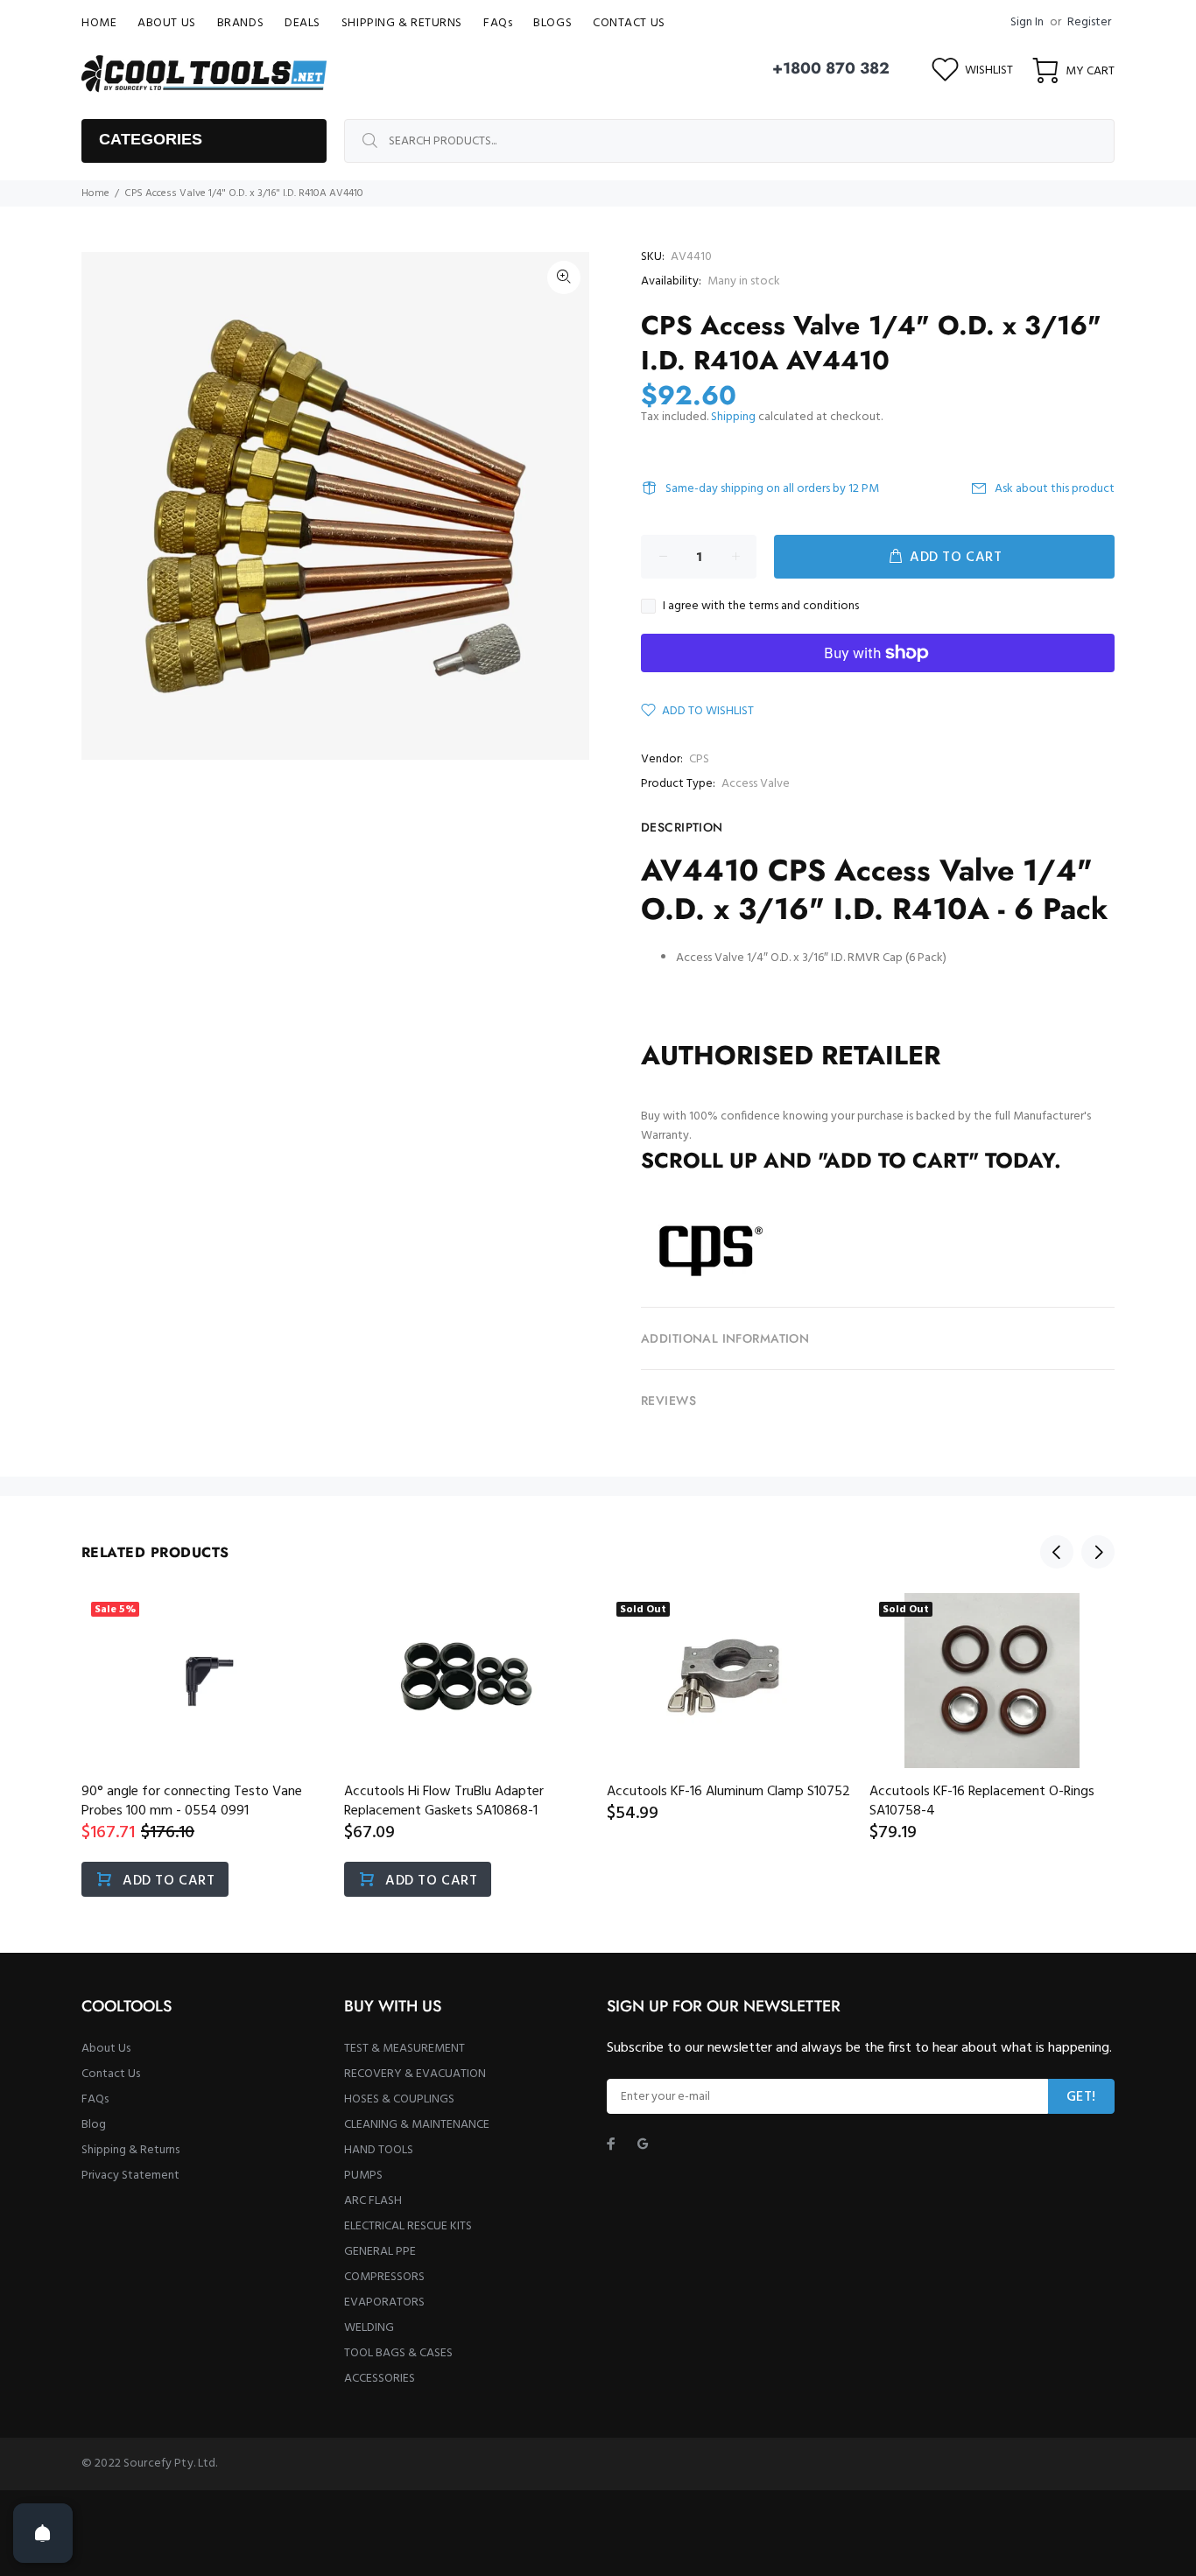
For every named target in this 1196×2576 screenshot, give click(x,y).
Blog (94, 2125)
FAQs (95, 2099)
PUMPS (363, 2176)
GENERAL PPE (380, 2252)
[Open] (43, 2533)
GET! (1081, 2097)
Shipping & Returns (130, 2150)
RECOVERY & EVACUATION (415, 2074)
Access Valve (756, 784)
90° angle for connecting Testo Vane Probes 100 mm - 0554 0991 (192, 1801)
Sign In (1027, 22)
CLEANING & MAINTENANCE (417, 2125)
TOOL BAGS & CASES (398, 2353)
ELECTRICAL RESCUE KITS (408, 2226)
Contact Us (111, 2074)
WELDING (369, 2328)
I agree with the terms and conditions (761, 607)
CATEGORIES (151, 139)
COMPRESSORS (384, 2277)
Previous (1057, 1552)
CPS (699, 759)
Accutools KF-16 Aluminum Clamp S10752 (728, 1792)
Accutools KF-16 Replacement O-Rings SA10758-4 (982, 1801)
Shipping (733, 417)
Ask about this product (1055, 489)
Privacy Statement (130, 2176)
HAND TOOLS (379, 2150)
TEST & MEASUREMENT (405, 2049)
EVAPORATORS (384, 2302)
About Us (106, 2049)
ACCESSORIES (380, 2379)
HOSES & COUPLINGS (399, 2099)
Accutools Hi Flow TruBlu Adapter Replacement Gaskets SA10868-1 (444, 1801)
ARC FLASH (373, 2201)
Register (1089, 22)
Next (1098, 1552)
